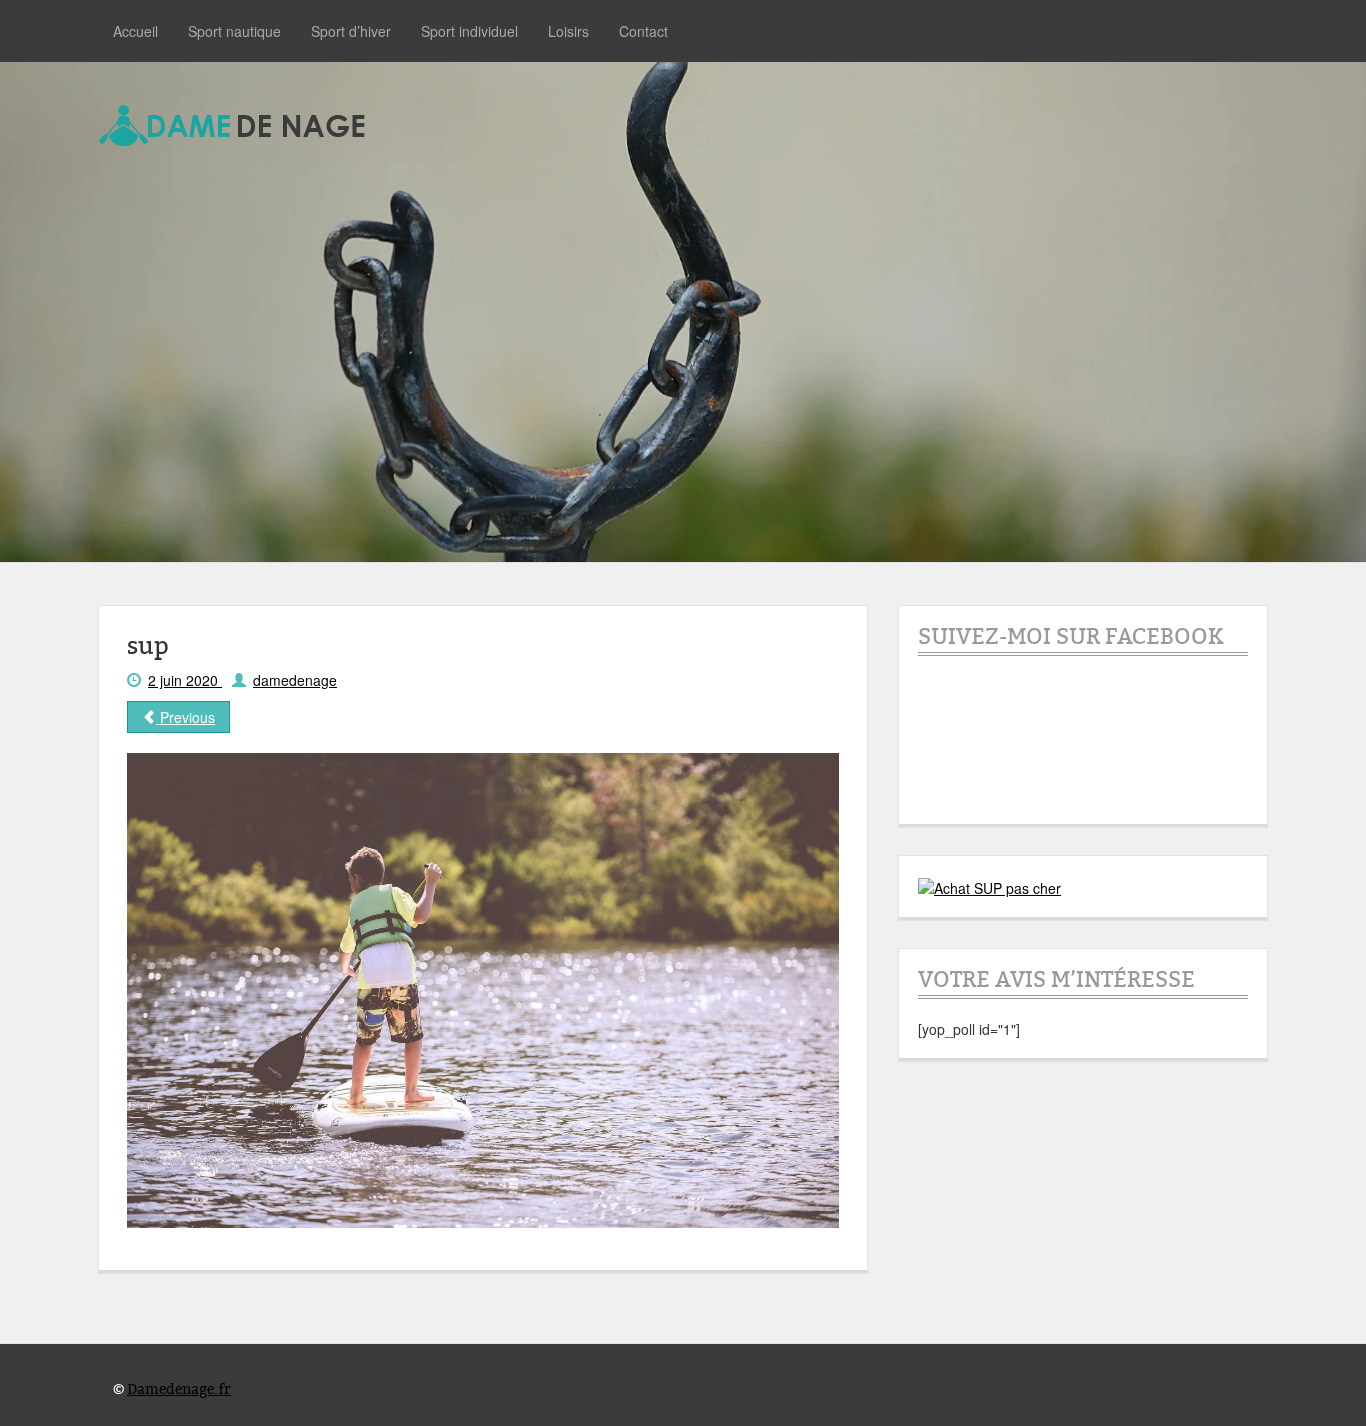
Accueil (135, 31)
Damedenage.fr (179, 1389)
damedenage (295, 680)
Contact (643, 31)
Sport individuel (469, 31)
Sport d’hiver (351, 31)
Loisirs (568, 31)
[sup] (483, 989)
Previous (185, 717)
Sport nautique (234, 31)
